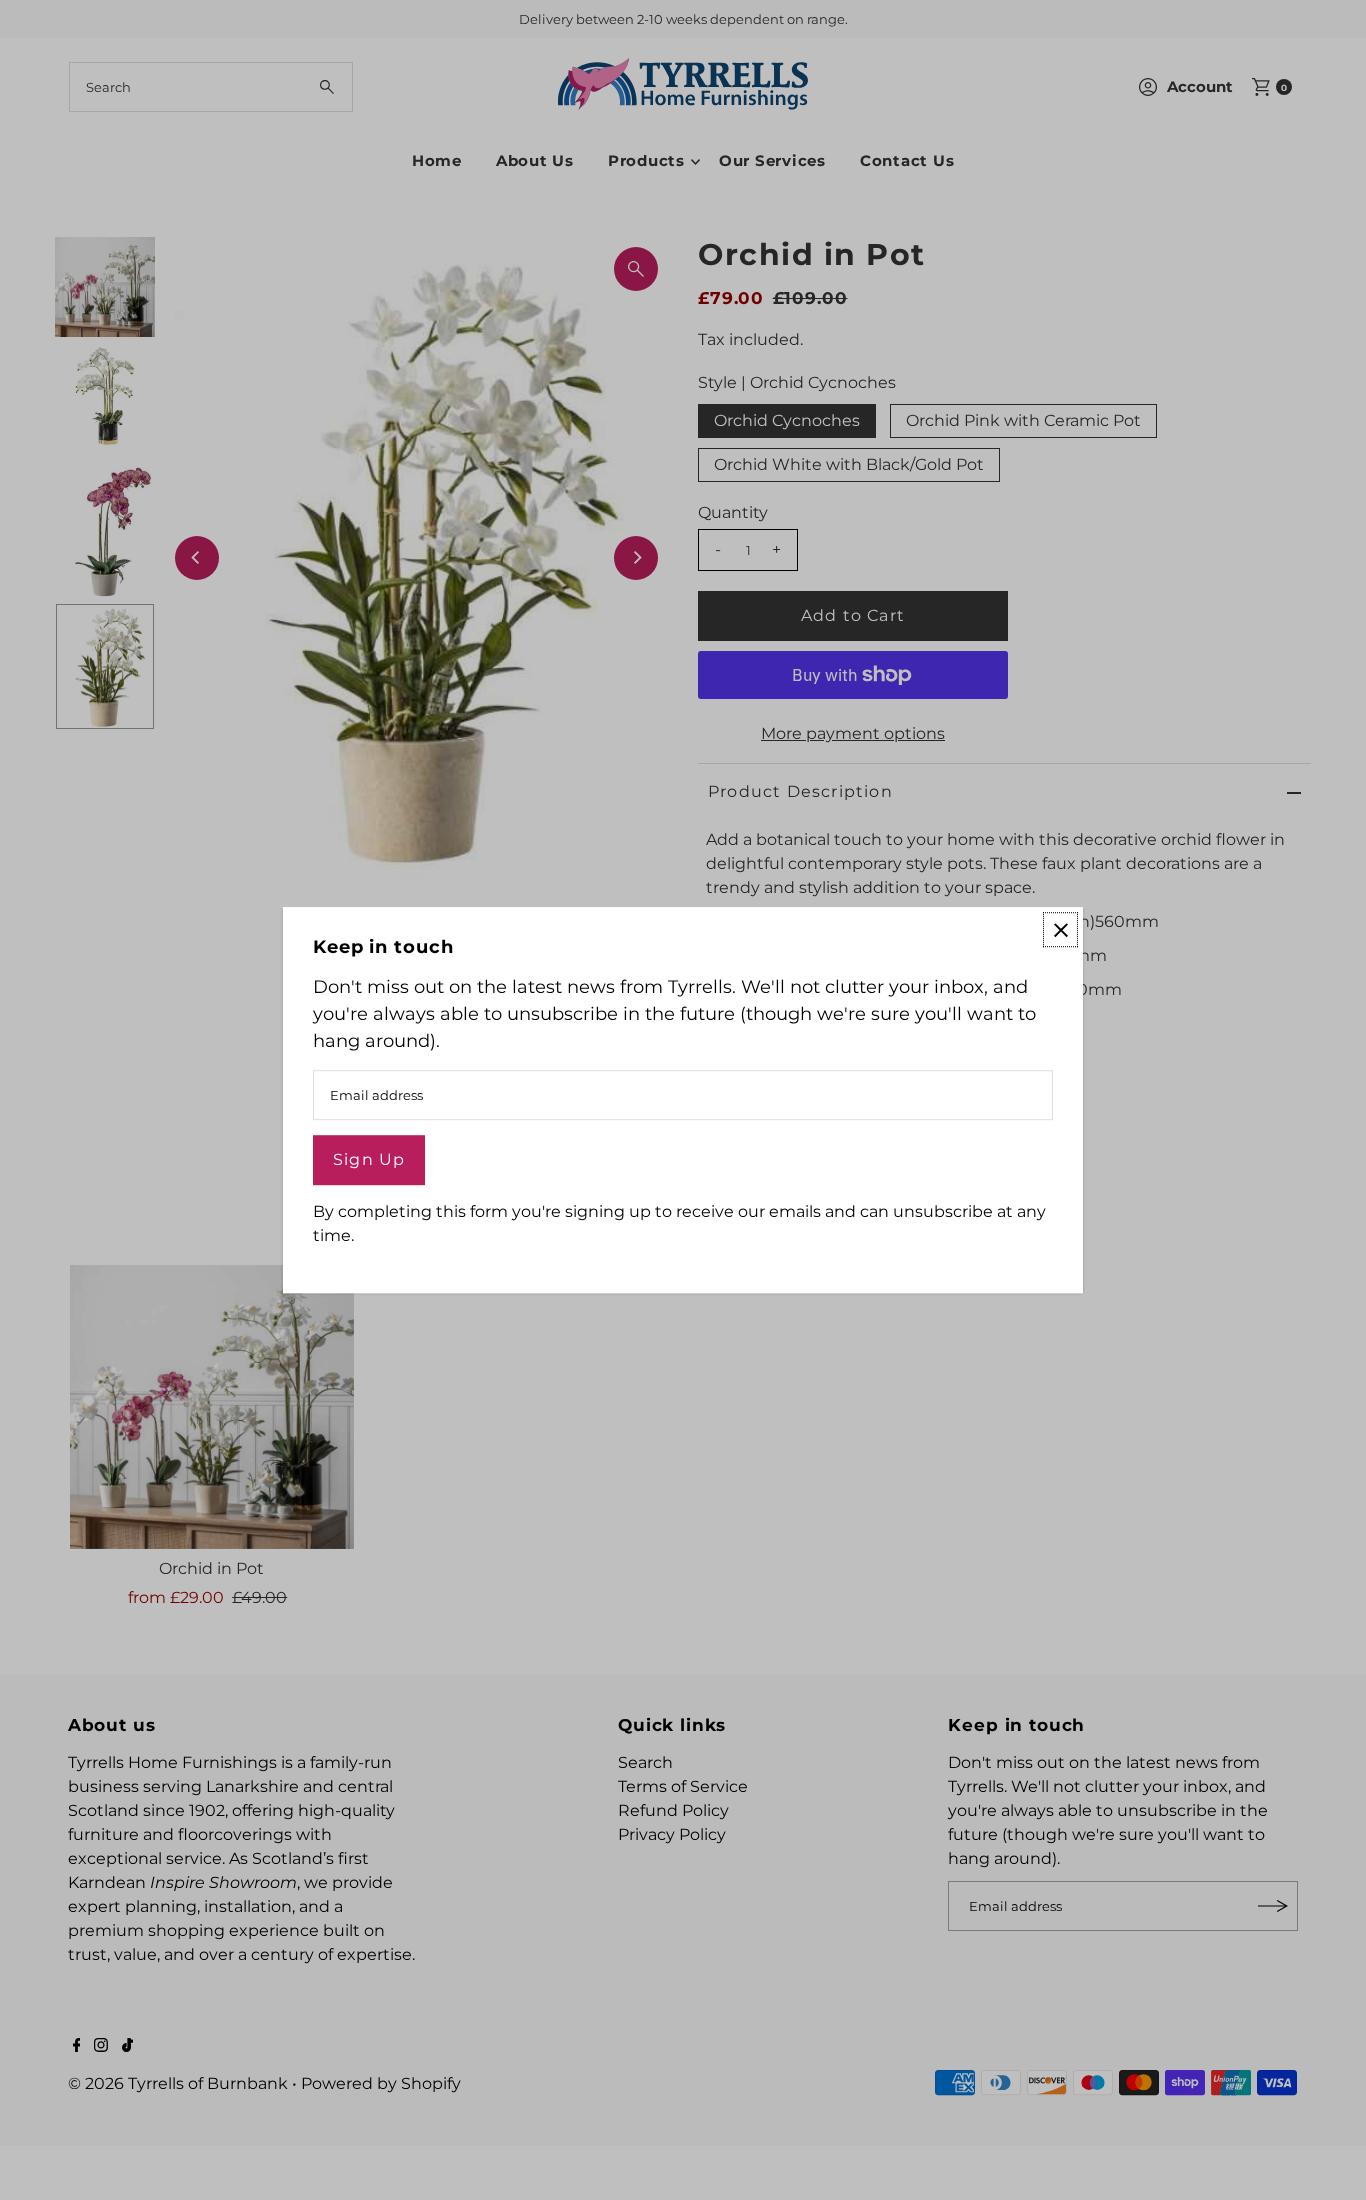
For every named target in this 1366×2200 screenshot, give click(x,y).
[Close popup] (1060, 929)
